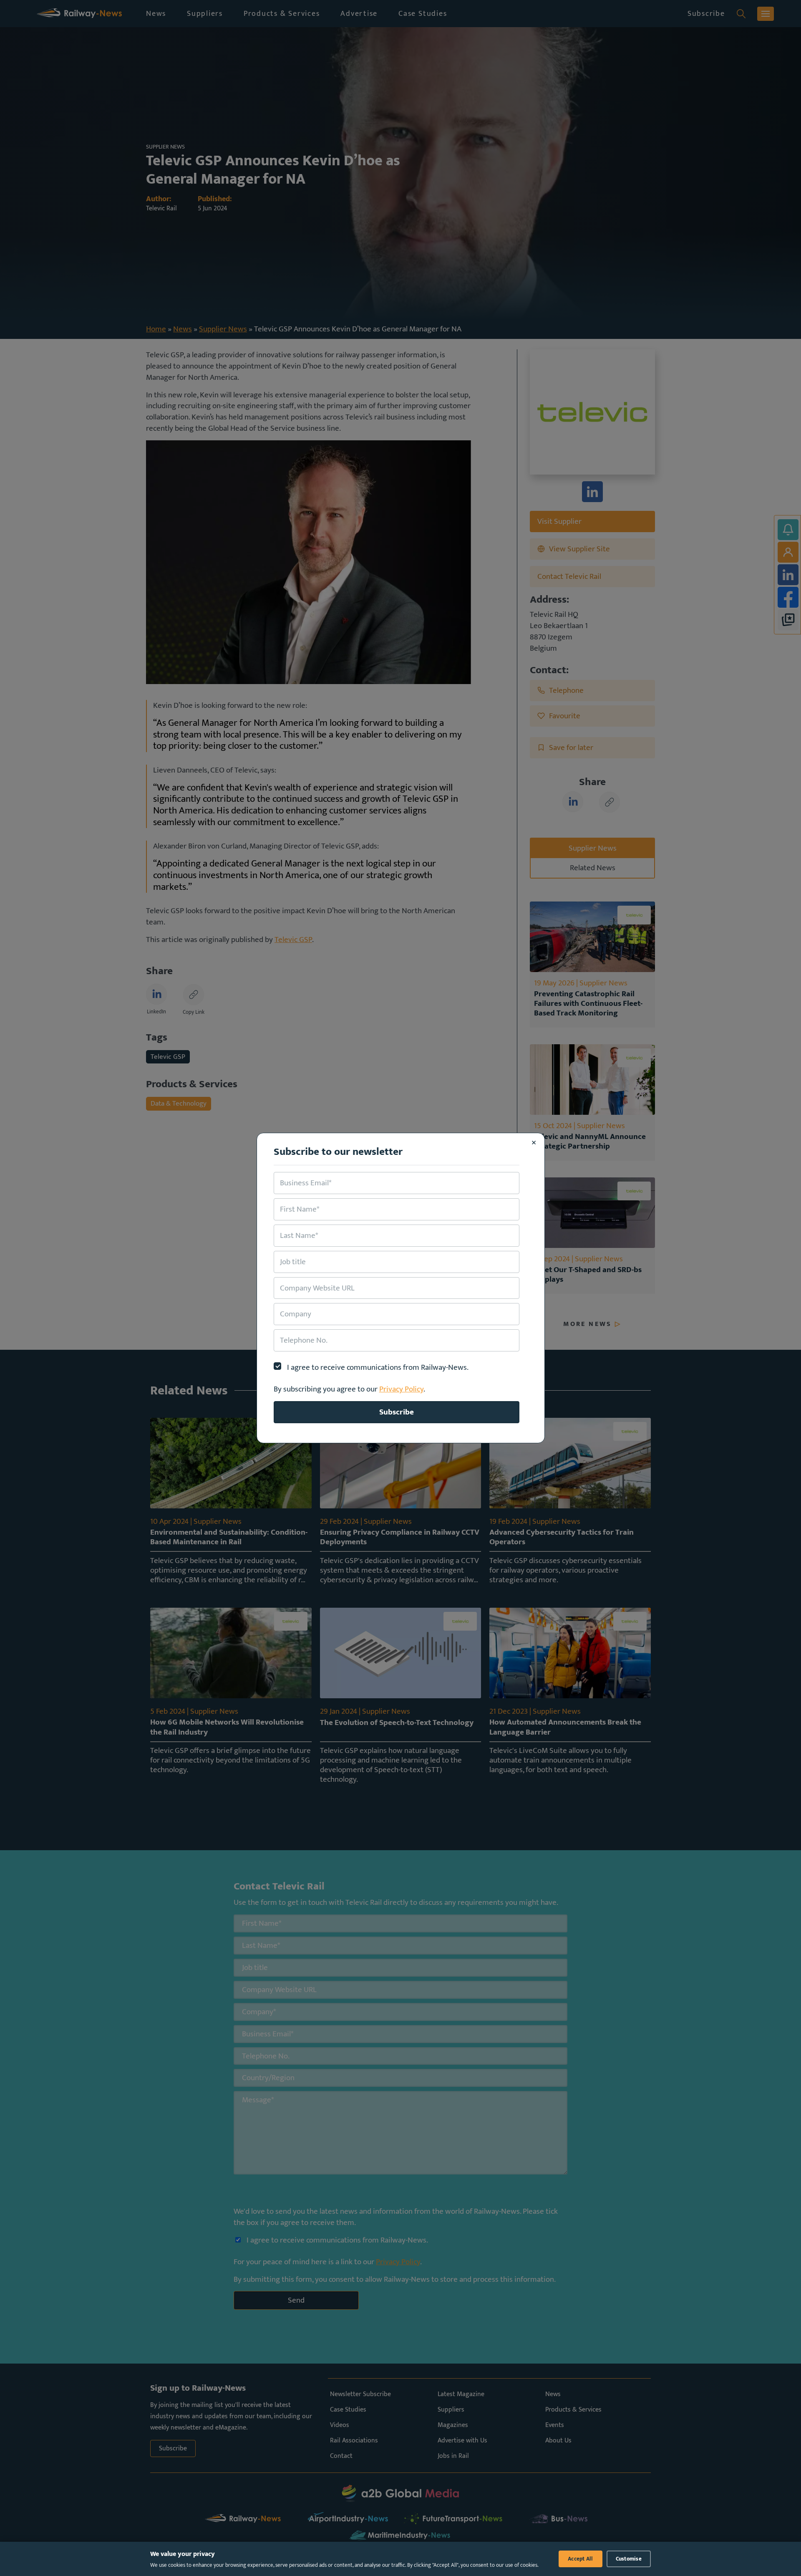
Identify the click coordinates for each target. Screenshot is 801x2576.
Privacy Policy (401, 1389)
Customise (629, 2559)
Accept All (581, 2559)
